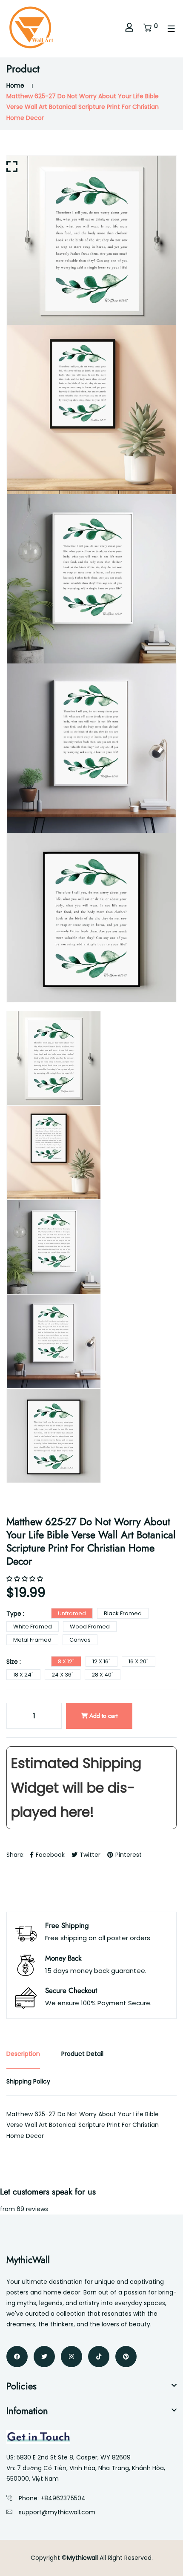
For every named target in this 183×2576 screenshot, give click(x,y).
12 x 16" (102, 1661)
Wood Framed (90, 1627)
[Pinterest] (126, 2357)
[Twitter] (44, 2357)
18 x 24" (23, 1675)
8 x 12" (66, 1661)
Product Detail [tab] (82, 2054)
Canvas (80, 1640)
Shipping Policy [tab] (28, 2081)
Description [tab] (23, 2054)
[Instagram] (71, 2357)
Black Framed (123, 1613)
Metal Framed (32, 1640)
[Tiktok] (99, 2357)
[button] (26, 1579)
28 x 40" (103, 1675)
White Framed (33, 1627)
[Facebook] (17, 2357)
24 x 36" (63, 1675)
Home (15, 85)
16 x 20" (139, 1661)
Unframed (72, 1613)
